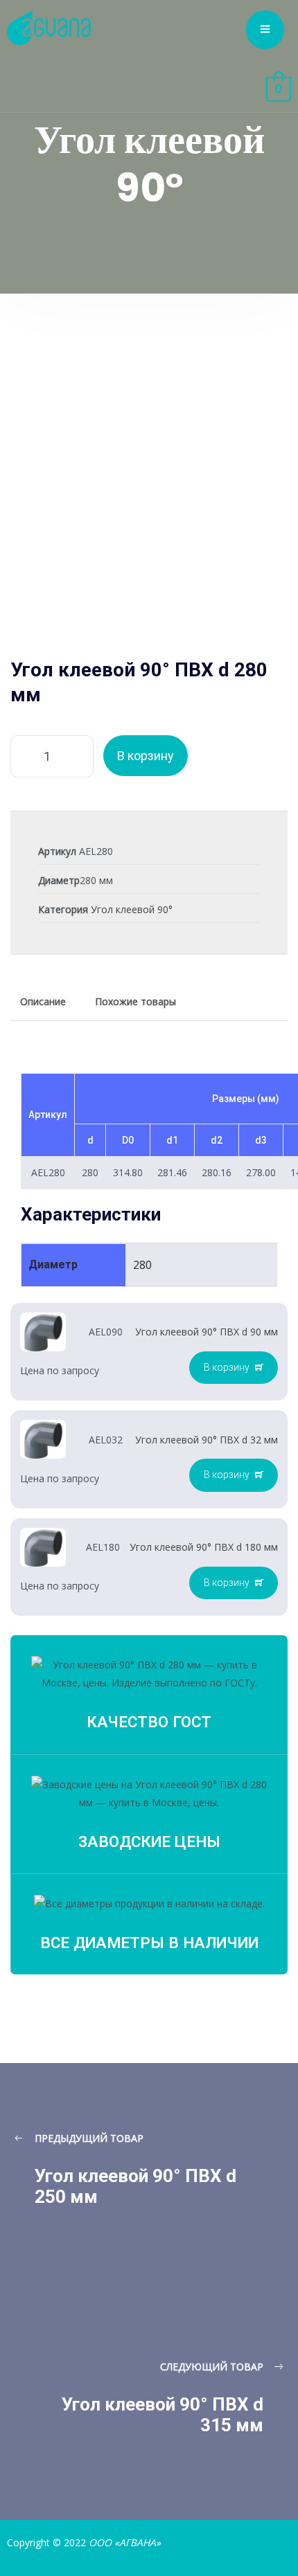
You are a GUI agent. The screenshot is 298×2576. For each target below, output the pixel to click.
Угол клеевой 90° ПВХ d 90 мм (207, 1332)
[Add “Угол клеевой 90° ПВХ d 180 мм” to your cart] (234, 1583)
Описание (43, 1001)
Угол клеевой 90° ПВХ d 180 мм (204, 1547)
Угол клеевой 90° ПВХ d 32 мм (207, 1440)
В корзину (146, 756)
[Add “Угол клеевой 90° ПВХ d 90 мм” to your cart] (234, 1368)
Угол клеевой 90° (132, 909)
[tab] (43, 1002)
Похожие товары (135, 1001)
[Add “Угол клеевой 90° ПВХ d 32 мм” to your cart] (234, 1475)
